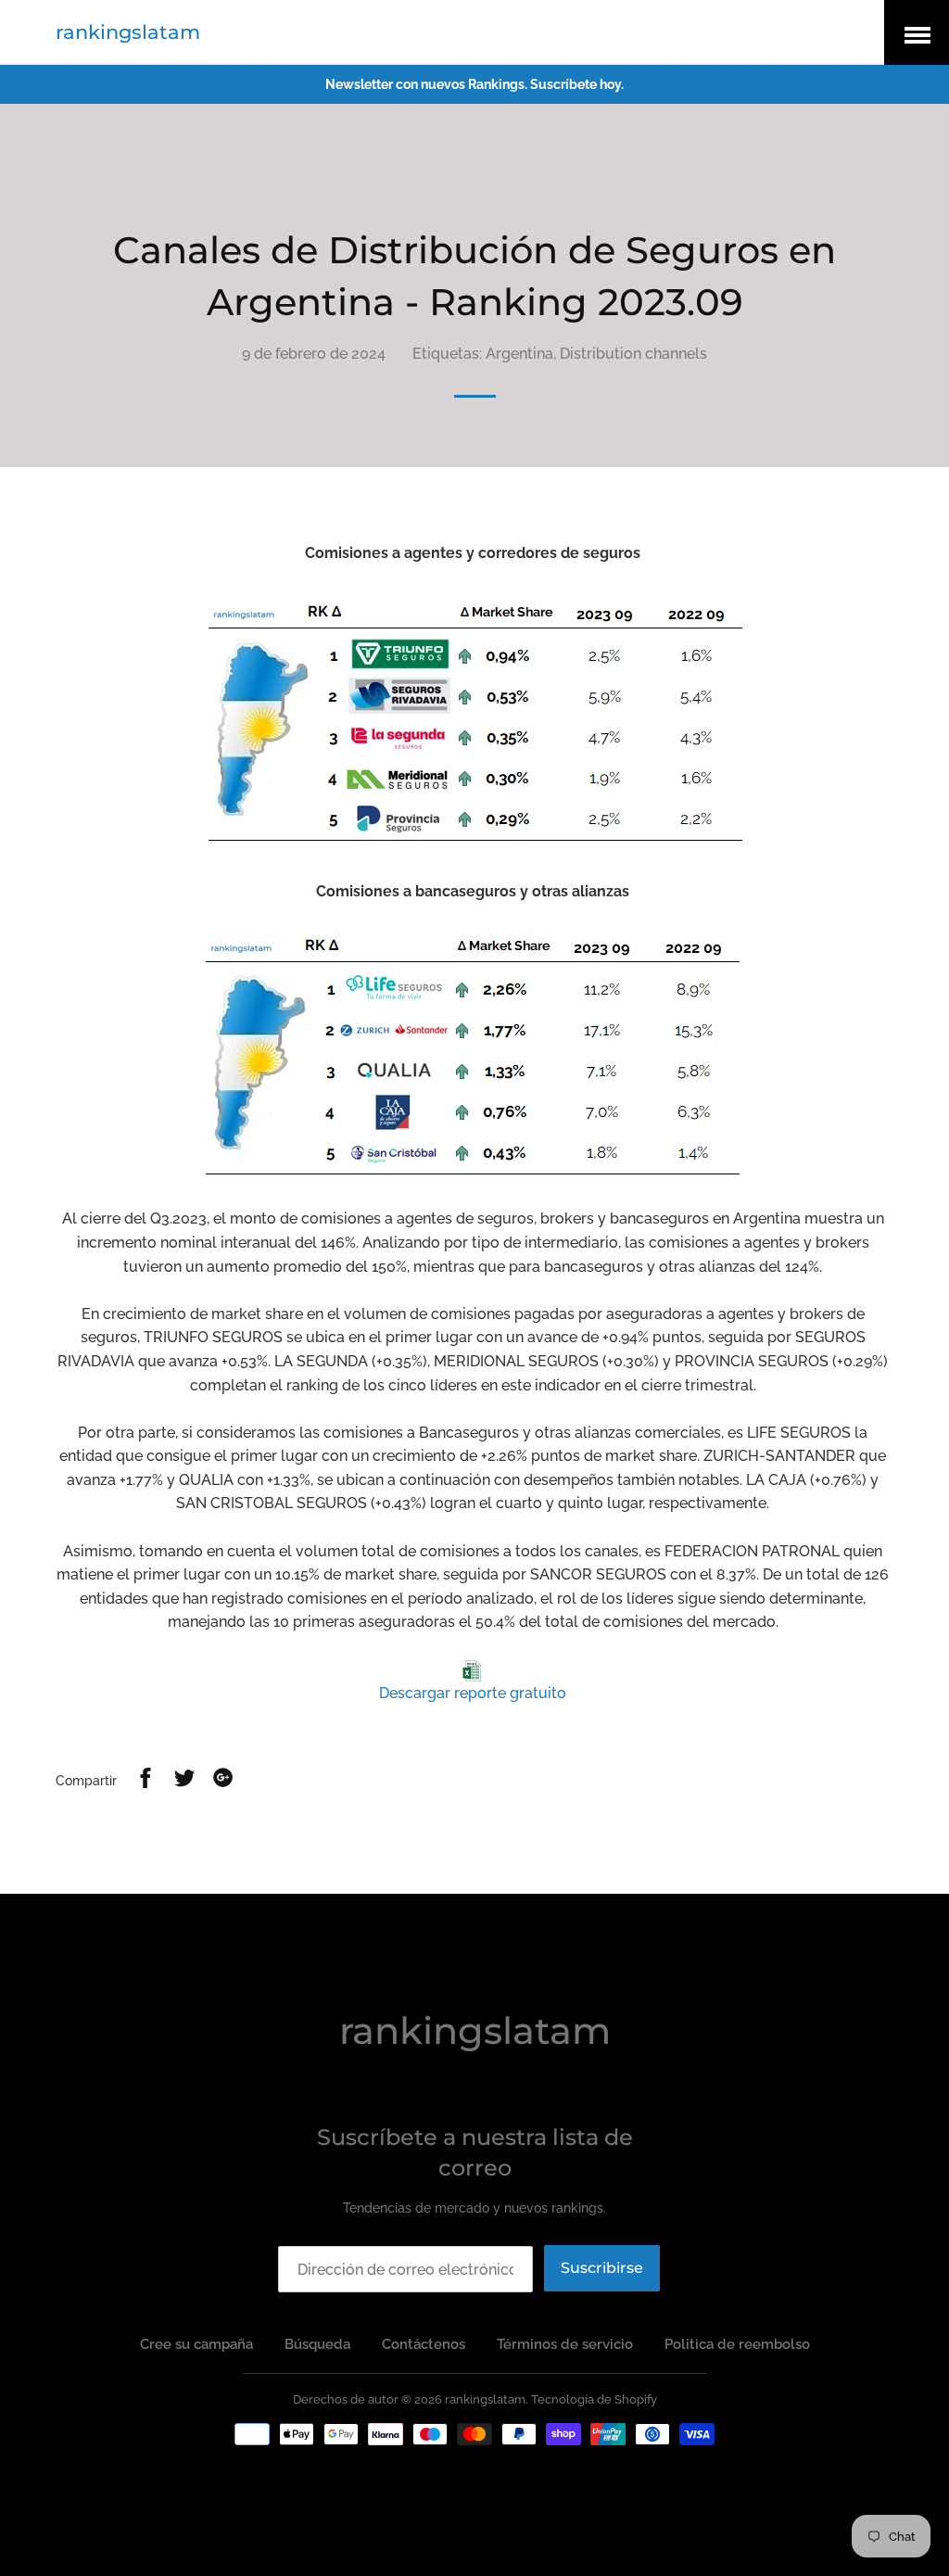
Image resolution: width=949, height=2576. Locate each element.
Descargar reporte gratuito (473, 1693)
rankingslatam (128, 32)
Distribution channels (633, 354)
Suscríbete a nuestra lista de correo (475, 2153)
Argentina (519, 354)
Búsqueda (317, 2344)
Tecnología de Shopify (594, 2399)
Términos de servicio (565, 2344)
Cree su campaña (196, 2344)
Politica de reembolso (737, 2344)
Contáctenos (424, 2344)
